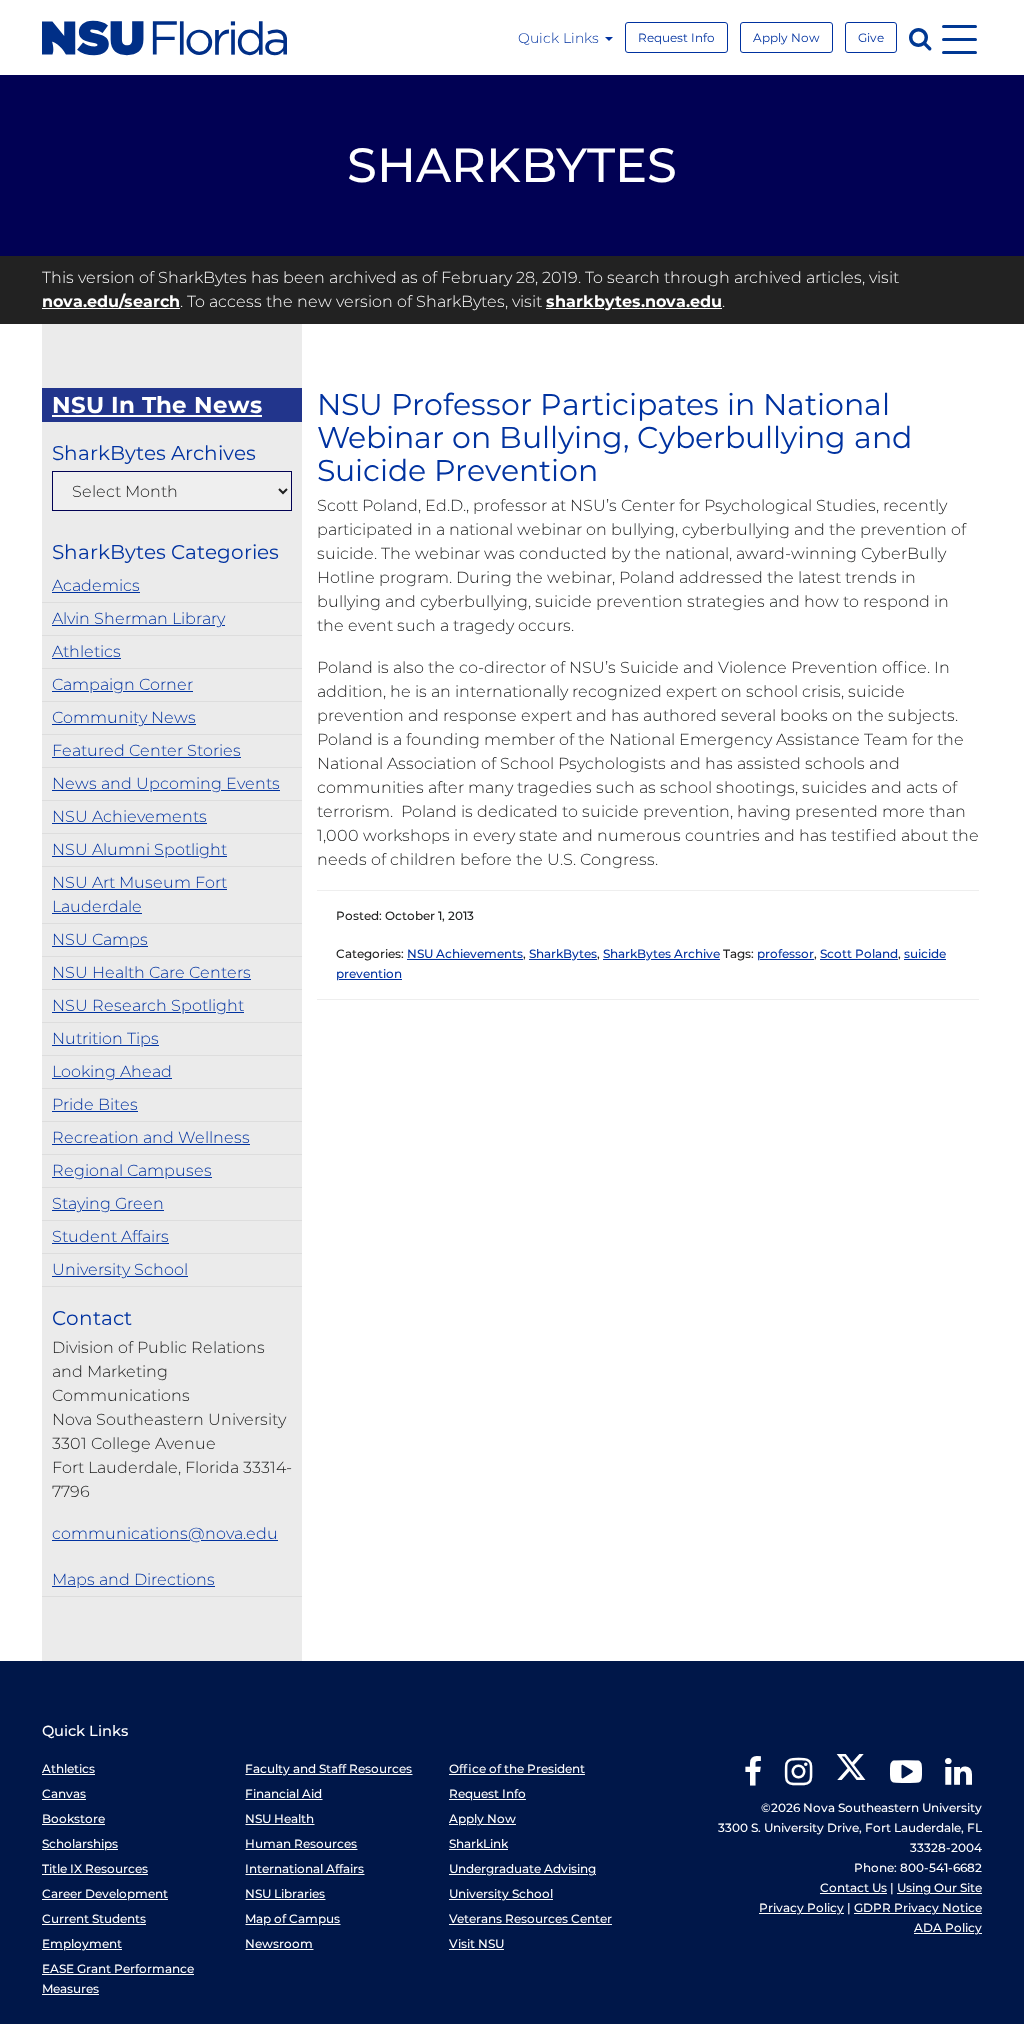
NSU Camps (100, 939)
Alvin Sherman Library (138, 618)
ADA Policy (948, 1927)
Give (871, 37)
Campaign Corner (122, 684)
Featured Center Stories (146, 750)
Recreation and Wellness (151, 1137)
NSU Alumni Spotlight (139, 849)
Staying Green (108, 1203)
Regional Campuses (132, 1170)
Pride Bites (95, 1104)
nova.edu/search (111, 301)
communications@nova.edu (165, 1533)
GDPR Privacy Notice (918, 1907)
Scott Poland (859, 953)
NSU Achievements (129, 816)
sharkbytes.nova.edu (634, 301)
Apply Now (786, 37)
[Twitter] (851, 1778)
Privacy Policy (801, 1907)
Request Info (676, 37)
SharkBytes (563, 953)
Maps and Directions (133, 1579)
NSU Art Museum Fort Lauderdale (139, 894)
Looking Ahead (112, 1071)
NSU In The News (157, 405)
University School (120, 1269)
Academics (96, 585)
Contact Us (853, 1887)
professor (785, 953)
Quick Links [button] (560, 38)
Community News (124, 717)
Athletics (86, 651)
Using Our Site (939, 1887)
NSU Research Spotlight (148, 1005)
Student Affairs (110, 1236)
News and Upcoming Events (166, 783)
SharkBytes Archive (661, 953)
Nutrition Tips (105, 1038)
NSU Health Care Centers (151, 972)
